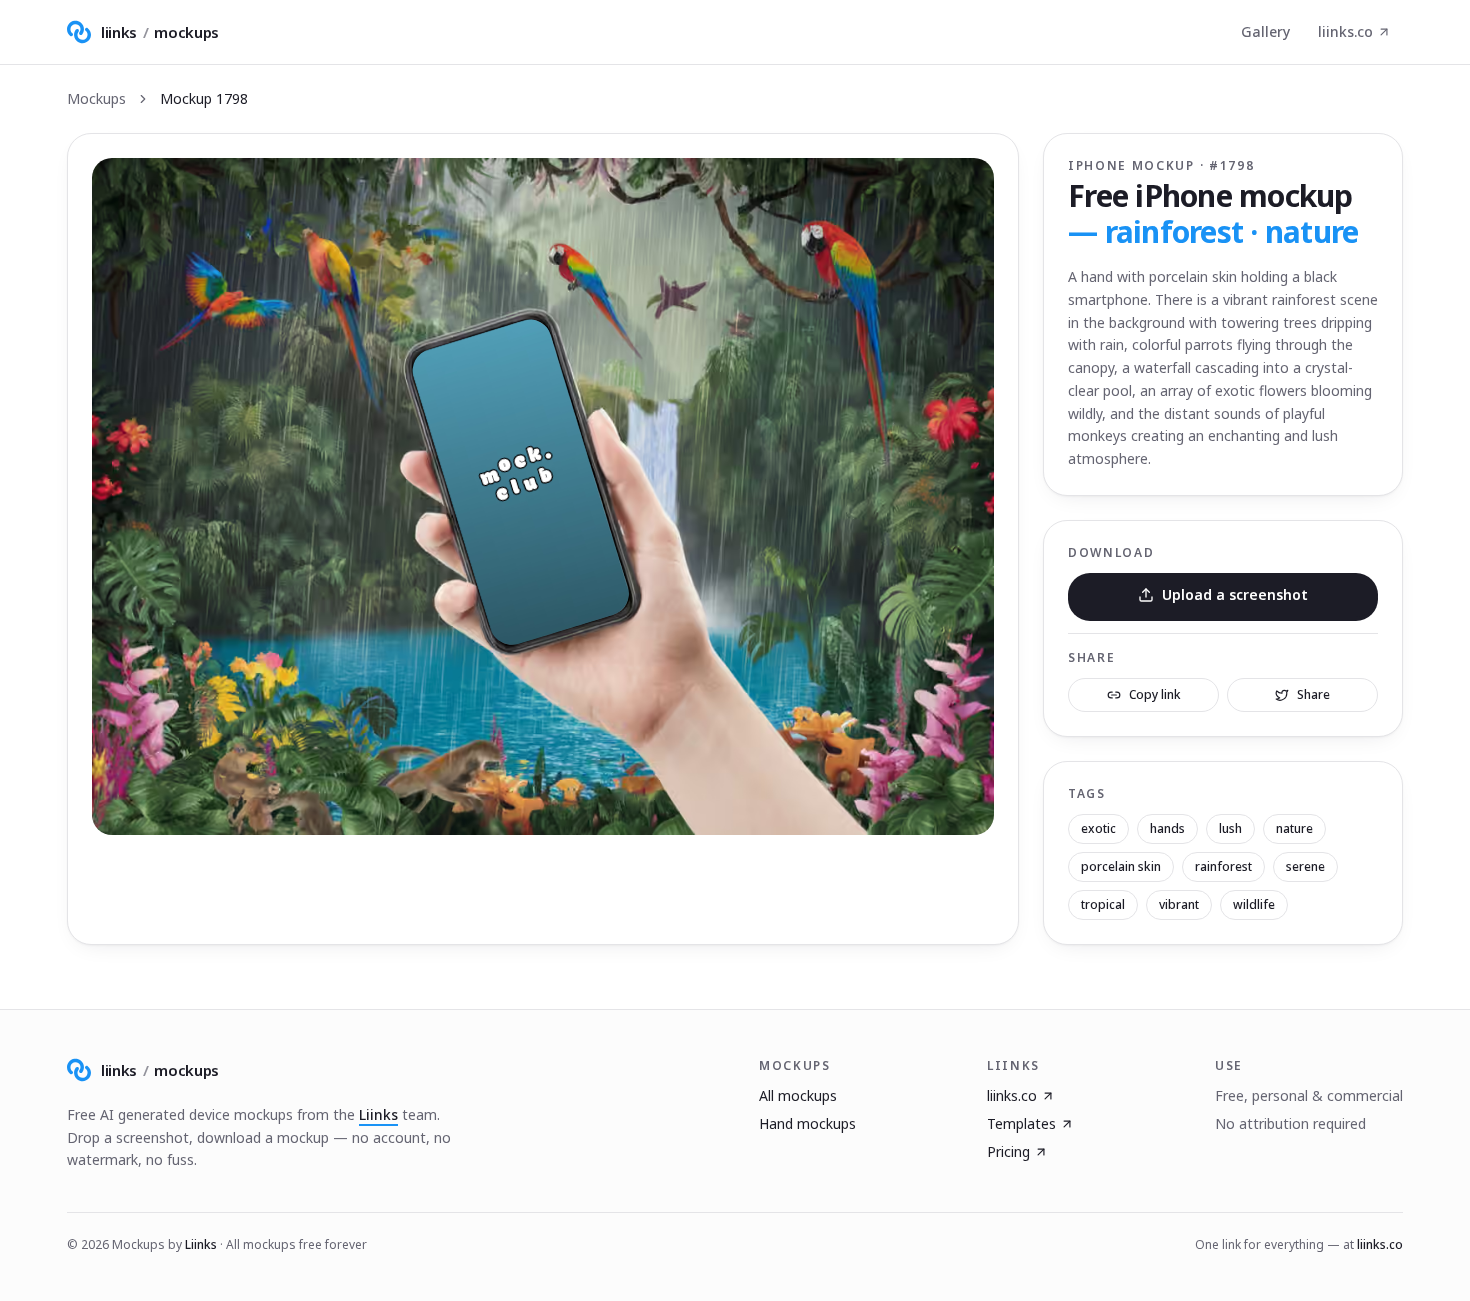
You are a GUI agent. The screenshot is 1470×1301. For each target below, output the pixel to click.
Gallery (1265, 31)
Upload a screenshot (1235, 594)
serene (1305, 866)
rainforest (1223, 866)
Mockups (96, 98)
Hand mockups (807, 1123)
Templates (1021, 1123)
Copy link (1155, 694)
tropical (1103, 904)
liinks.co (1345, 31)
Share (1313, 694)
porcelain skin (1121, 866)
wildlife (1254, 904)
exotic (1098, 828)
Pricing (1008, 1151)
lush (1230, 828)
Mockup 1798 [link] (204, 98)
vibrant (1179, 904)
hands (1167, 828)
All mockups (798, 1095)
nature (1294, 828)
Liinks (378, 1114)
